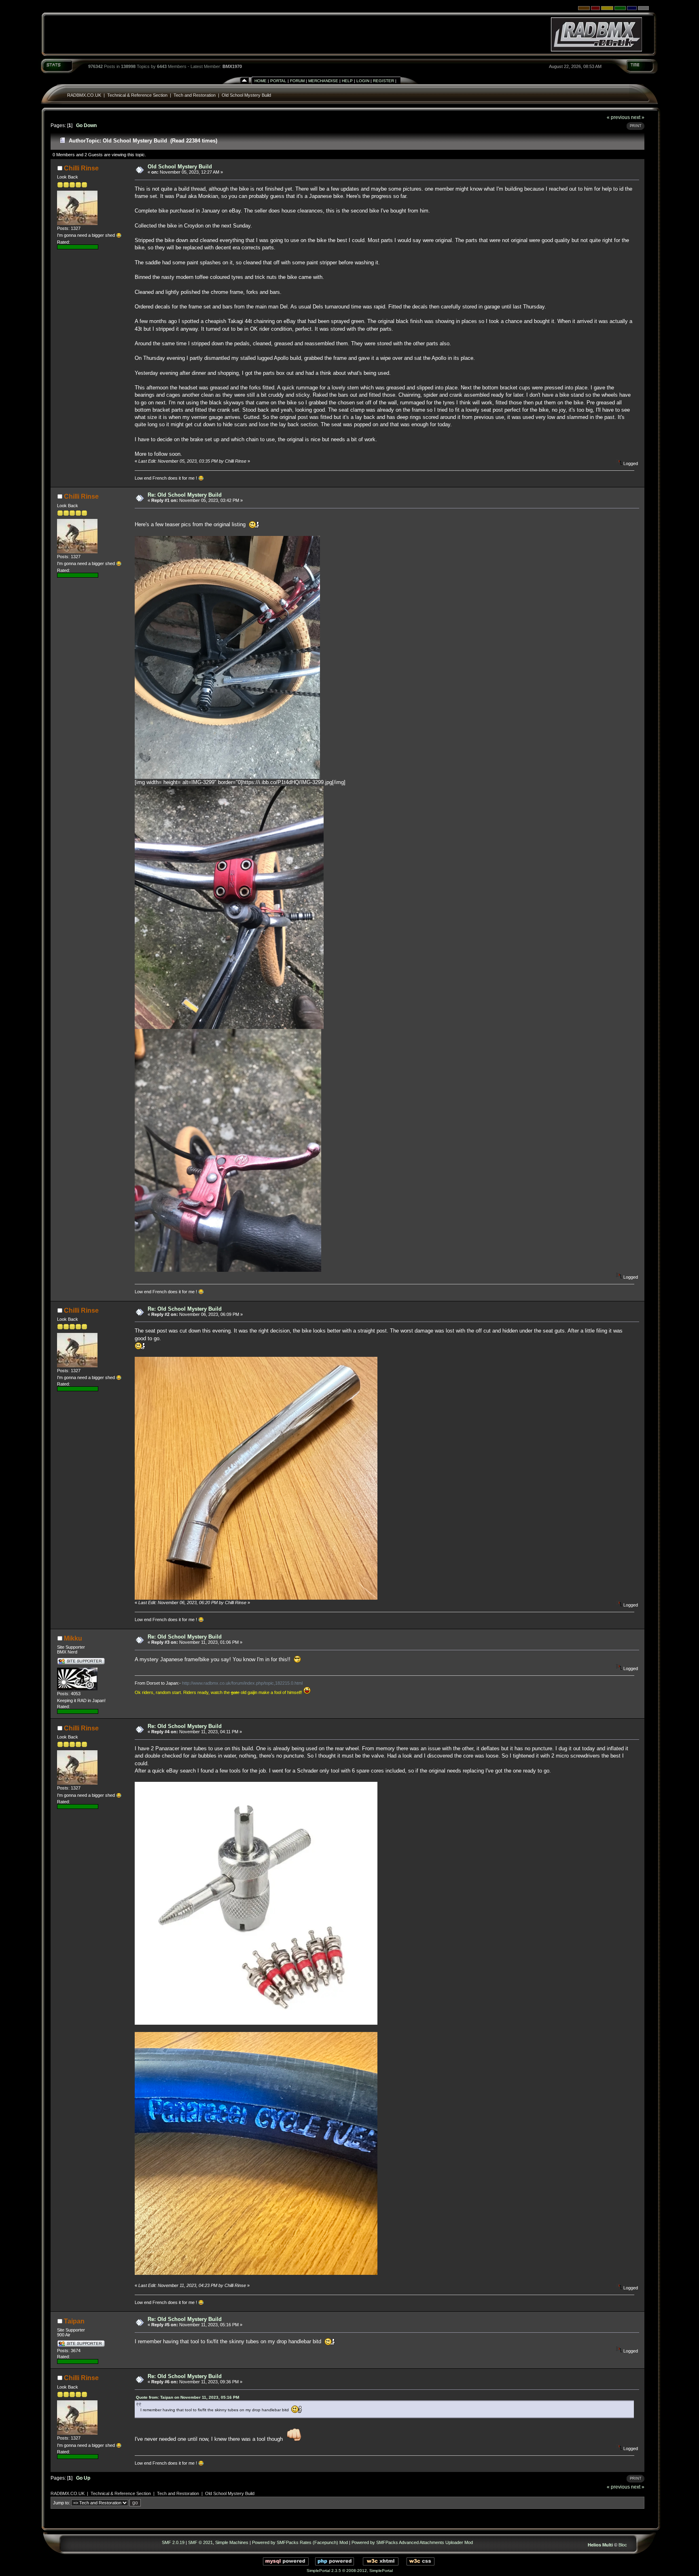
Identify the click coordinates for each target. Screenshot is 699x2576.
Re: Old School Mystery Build (185, 495)
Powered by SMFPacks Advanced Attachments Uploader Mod (412, 2542)
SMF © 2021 (200, 2542)
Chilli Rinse (81, 168)
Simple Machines (232, 2542)
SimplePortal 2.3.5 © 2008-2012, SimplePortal (350, 2571)
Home (261, 81)
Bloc (623, 2545)
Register (383, 81)
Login (363, 81)
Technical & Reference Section (137, 95)
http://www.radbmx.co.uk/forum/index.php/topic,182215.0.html (242, 1683)
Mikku (73, 1638)
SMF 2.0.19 (173, 2542)
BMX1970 (232, 66)
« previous (618, 117)
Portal (278, 81)
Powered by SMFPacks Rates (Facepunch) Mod (300, 2542)
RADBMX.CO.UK (84, 95)
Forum (297, 81)
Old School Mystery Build (246, 95)
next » (638, 117)
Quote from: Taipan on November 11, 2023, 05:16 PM (187, 2397)
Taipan (74, 2321)
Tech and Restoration (195, 95)
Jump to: (61, 2503)
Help (347, 81)
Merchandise (323, 81)
